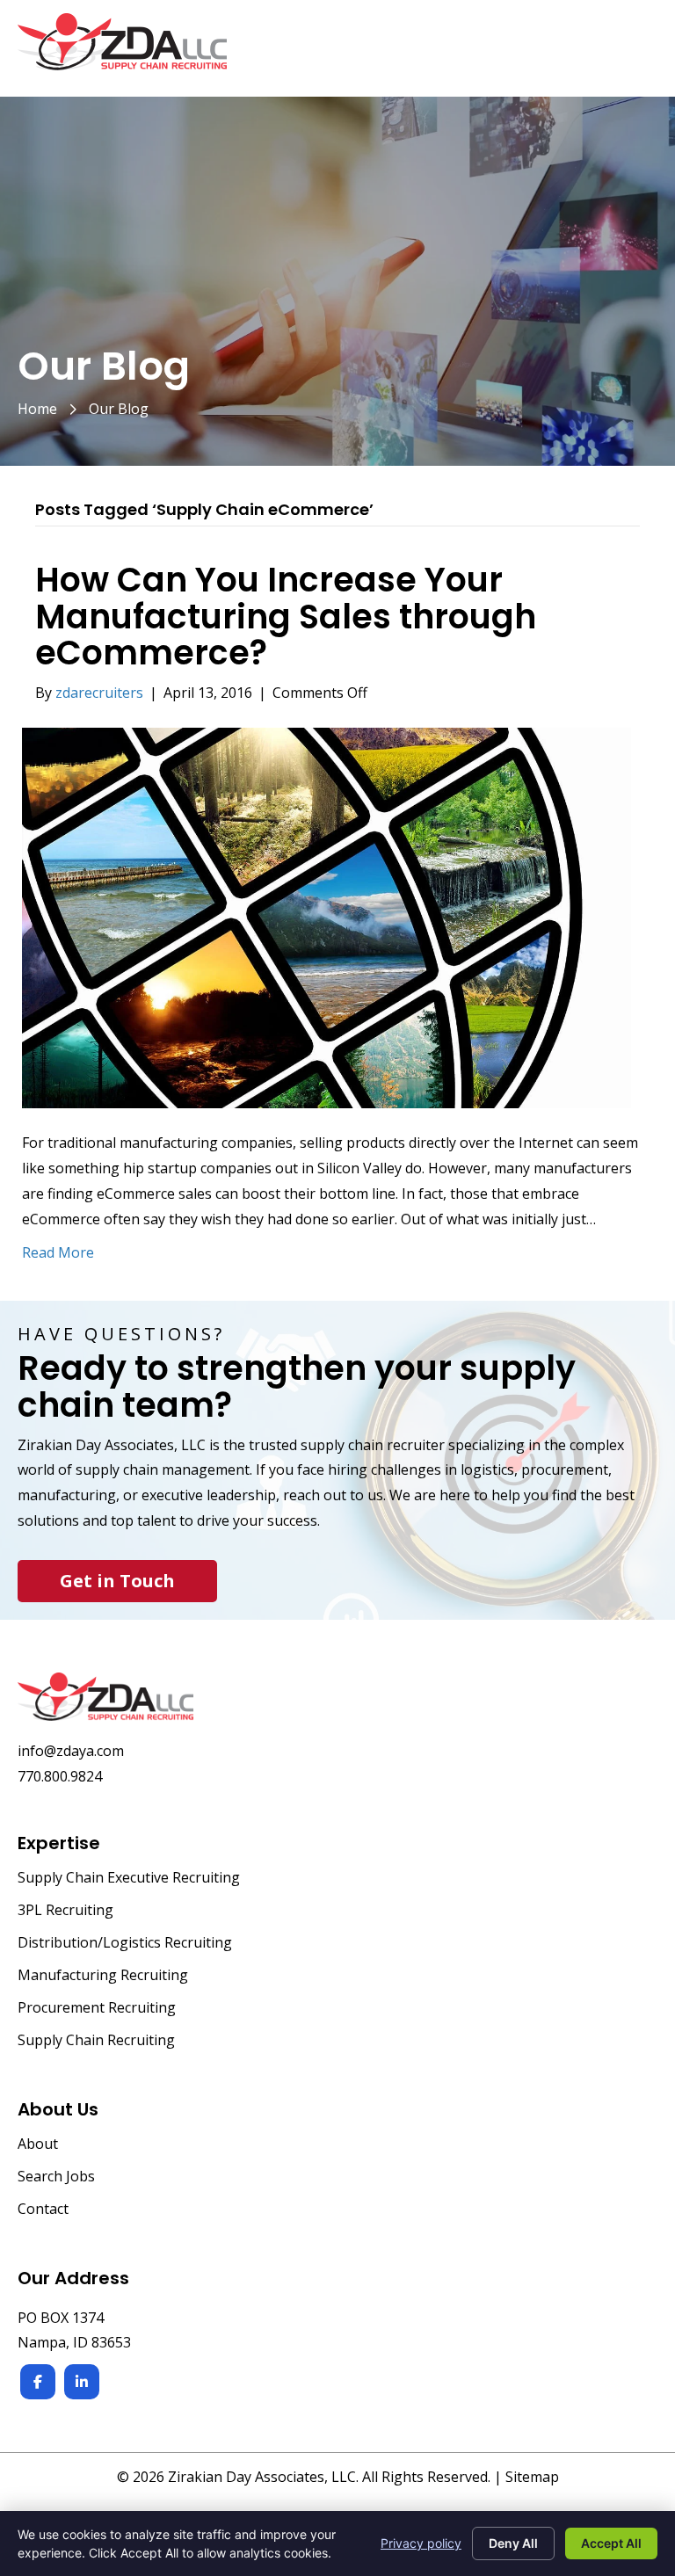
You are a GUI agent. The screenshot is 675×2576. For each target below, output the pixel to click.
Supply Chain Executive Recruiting (129, 1879)
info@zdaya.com (71, 1751)
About (38, 2145)
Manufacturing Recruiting (103, 1976)
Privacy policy (421, 2543)
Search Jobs (56, 2177)
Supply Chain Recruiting (96, 2041)
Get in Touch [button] (117, 1581)
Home (37, 409)
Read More (58, 1252)
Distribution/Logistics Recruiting (125, 1944)
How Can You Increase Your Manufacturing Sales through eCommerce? (286, 617)
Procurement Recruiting (97, 2009)
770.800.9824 (60, 1776)
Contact (43, 2210)
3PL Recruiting (65, 1911)
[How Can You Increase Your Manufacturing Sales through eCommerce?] (327, 917)
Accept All (611, 2543)
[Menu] (637, 51)
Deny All (513, 2543)
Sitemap (532, 2477)
